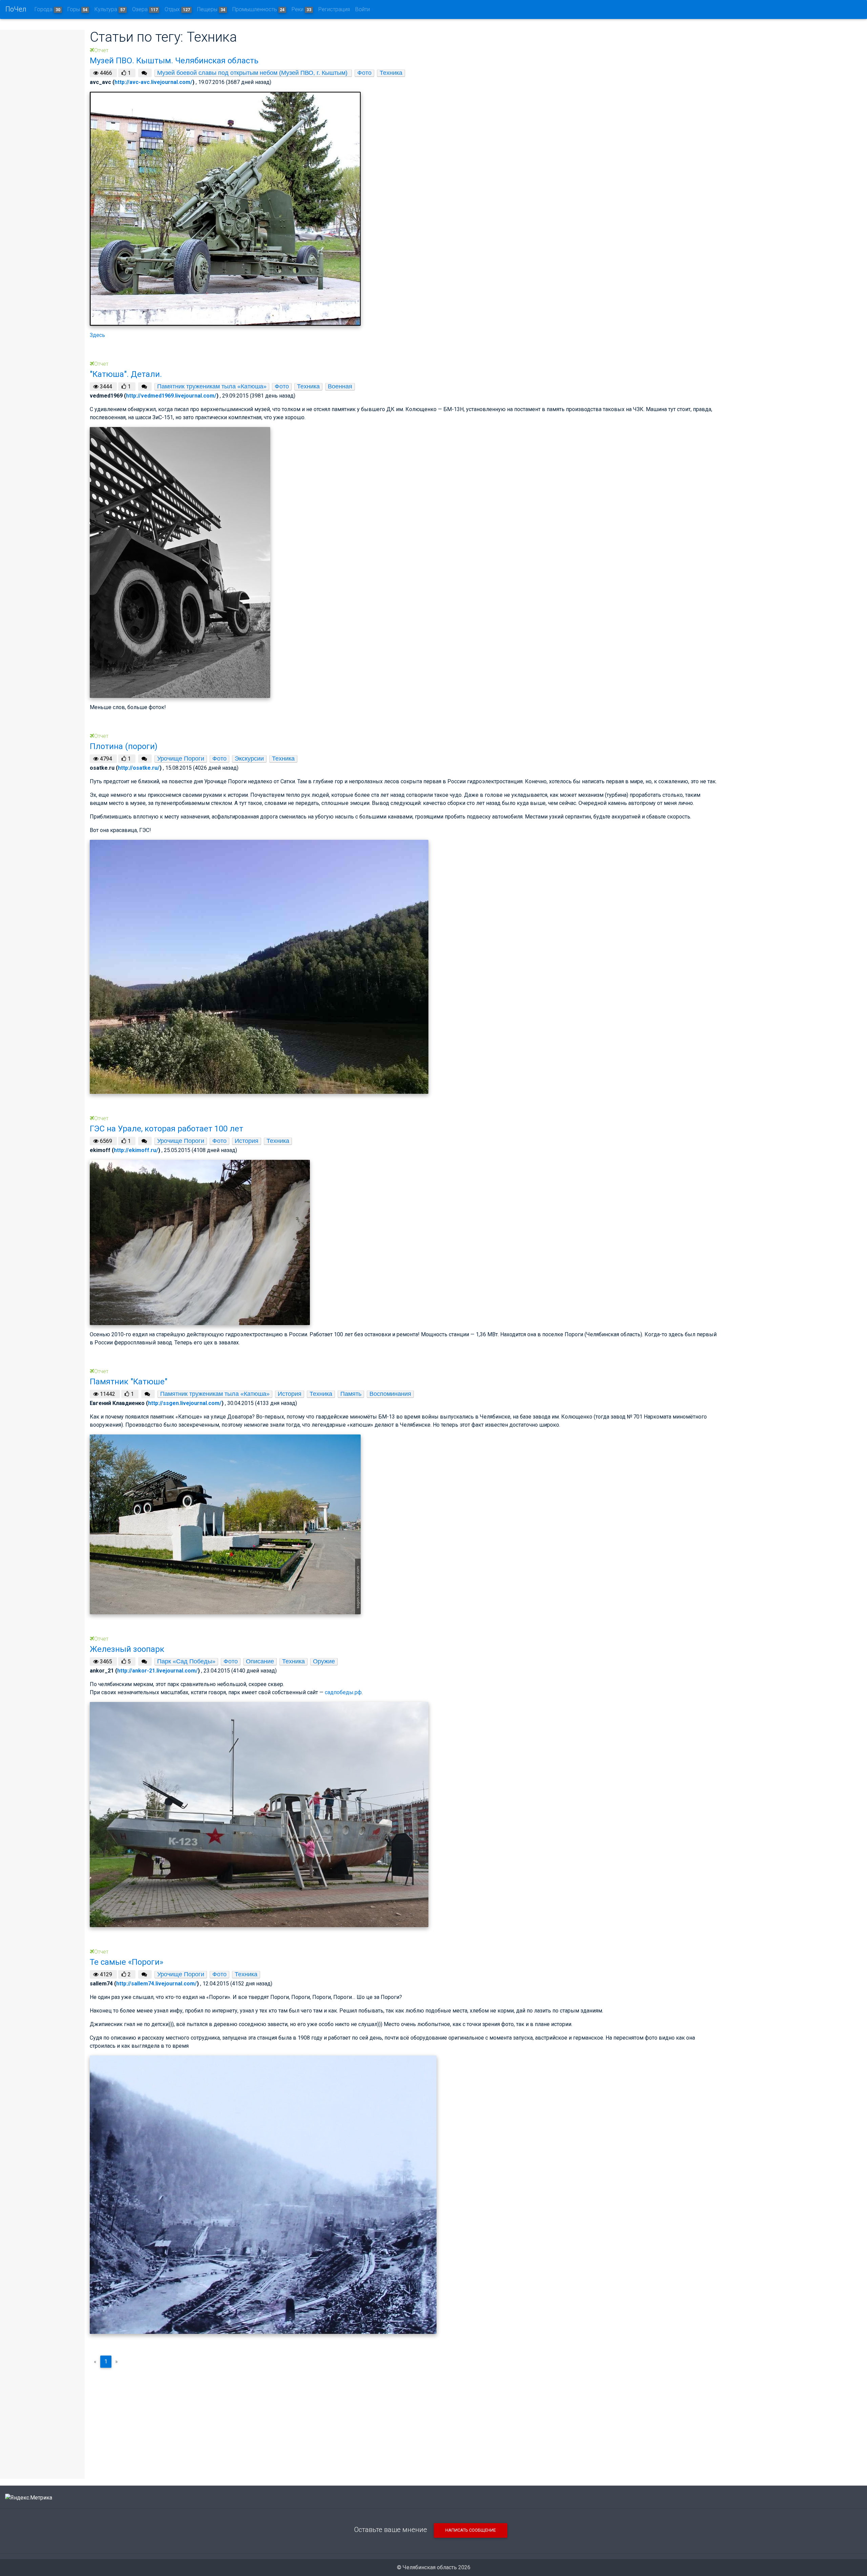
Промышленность (259, 9)
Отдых (177, 9)
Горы (78, 9)
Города (47, 9)
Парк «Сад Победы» (186, 1661)
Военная (340, 386)
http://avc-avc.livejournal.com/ (153, 82)
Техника (391, 73)
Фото (364, 73)
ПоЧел (16, 9)
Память (351, 1394)
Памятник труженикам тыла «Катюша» (212, 386)
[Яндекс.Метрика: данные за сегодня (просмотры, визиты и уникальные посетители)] (29, 2498)
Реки (301, 9)
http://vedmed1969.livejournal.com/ (171, 396)
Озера (145, 9)
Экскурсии (249, 759)
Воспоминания (390, 1394)
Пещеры (211, 9)
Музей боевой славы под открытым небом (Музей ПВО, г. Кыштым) (253, 73)
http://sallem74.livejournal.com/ (156, 1984)
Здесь (97, 335)
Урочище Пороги (181, 759)
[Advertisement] (404, 2421)
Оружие (324, 1661)
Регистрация (334, 9)
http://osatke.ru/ (139, 768)
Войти (363, 9)
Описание (260, 1661)
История (247, 1141)
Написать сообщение (471, 2530)
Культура (110, 9)
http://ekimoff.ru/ (136, 1150)
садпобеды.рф (343, 1692)
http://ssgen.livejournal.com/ (185, 1403)
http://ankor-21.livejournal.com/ (157, 1671)
